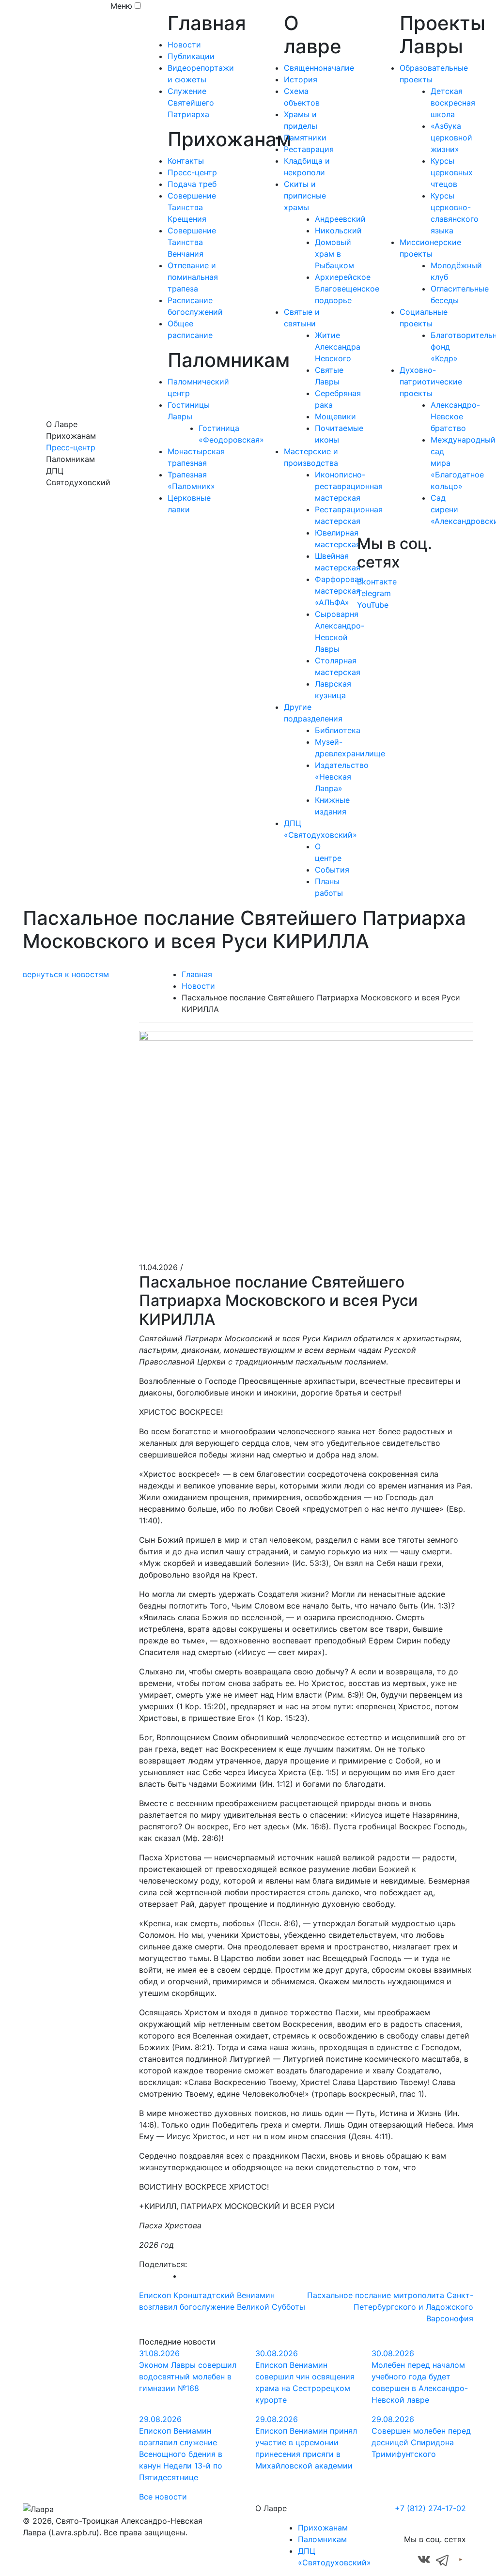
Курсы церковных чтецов (452, 172)
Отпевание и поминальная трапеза (193, 277)
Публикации (191, 56)
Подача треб (192, 184)
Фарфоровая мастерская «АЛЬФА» (339, 591)
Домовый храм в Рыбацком (334, 254)
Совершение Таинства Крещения (192, 207)
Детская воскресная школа (453, 103)
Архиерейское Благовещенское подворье (347, 289)
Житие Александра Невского (338, 347)
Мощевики (335, 416)
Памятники (305, 138)
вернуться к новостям (66, 974)
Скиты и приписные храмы (305, 196)
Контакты (186, 161)
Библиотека (338, 730)
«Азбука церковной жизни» (451, 138)
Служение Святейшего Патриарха (191, 103)
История (301, 79)
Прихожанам (323, 2528)
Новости (184, 45)
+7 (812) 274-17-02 (430, 2508)
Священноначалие (319, 68)
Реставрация (309, 149)
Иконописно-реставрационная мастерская (349, 486)
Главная (197, 974)
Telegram (374, 593)
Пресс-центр (71, 447)
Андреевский (340, 219)
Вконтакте (377, 582)
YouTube (373, 605)
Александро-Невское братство (455, 416)
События (332, 870)
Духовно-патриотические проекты (431, 382)
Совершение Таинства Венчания (192, 242)
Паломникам (322, 2539)
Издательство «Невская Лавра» (342, 777)
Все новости (163, 2497)
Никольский (338, 230)
